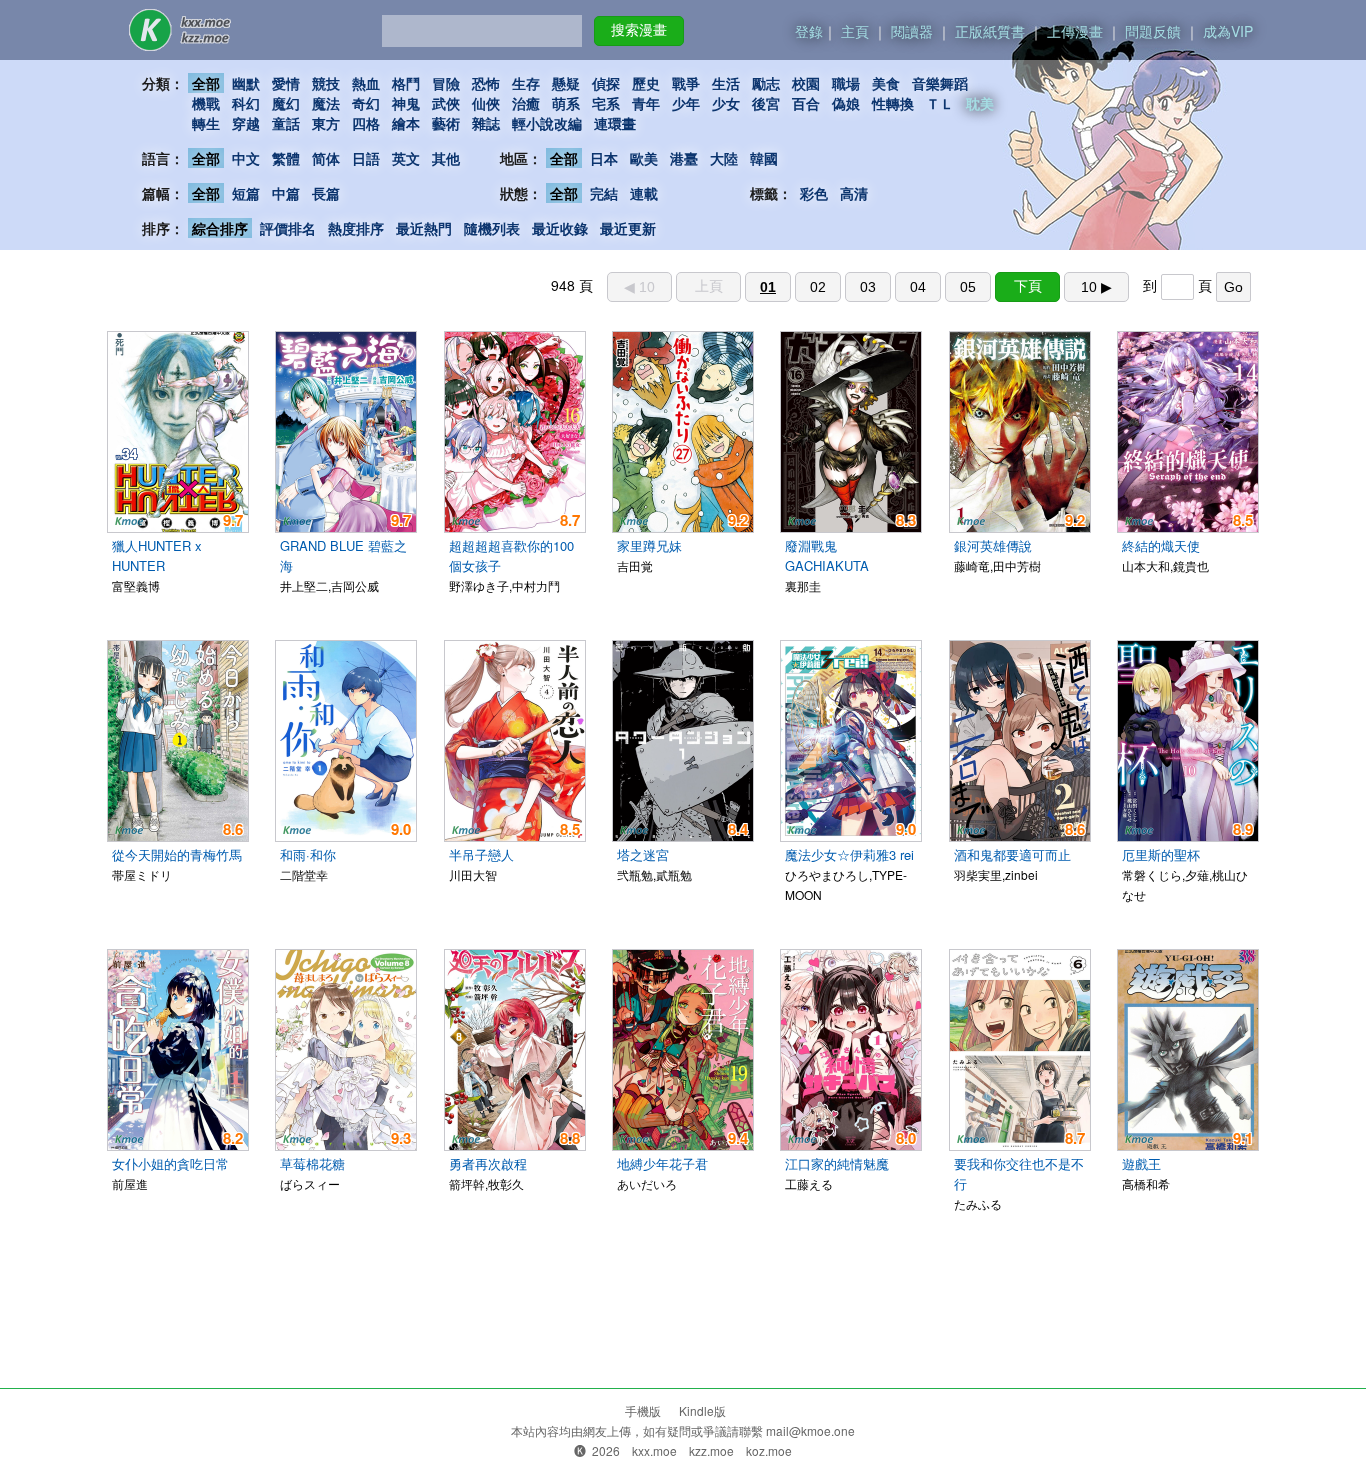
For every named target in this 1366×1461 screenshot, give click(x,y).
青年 (646, 103)
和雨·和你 (308, 854)
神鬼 (406, 103)
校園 (806, 83)
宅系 (606, 103)
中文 (246, 158)
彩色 (814, 193)
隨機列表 (492, 228)
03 (868, 287)
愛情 (286, 83)
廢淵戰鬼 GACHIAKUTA (827, 555)
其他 (446, 158)
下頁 (1028, 286)
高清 (854, 193)
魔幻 (286, 103)
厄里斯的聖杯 (1161, 854)
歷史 (646, 83)
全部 (206, 83)
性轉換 (893, 103)
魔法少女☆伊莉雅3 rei (849, 854)
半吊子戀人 (481, 854)
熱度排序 (356, 228)
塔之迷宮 (643, 854)
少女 (726, 103)
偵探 (606, 83)
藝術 (446, 123)
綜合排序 (220, 228)
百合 (806, 103)
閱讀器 (912, 31)
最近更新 (628, 228)
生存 (526, 83)
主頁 (855, 31)
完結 (604, 193)
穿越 (246, 123)
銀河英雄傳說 (993, 545)
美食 (886, 83)
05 (968, 287)
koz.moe (769, 1450)
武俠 (446, 103)
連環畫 (615, 123)
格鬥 (406, 83)
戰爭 (686, 83)
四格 (366, 123)
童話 (286, 123)
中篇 (286, 193)
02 (818, 287)
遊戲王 (1141, 1163)
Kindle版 (702, 1410)
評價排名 (288, 228)
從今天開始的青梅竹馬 (177, 854)
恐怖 (486, 83)
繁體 (286, 158)
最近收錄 (560, 228)
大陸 (724, 158)
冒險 (446, 83)
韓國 (764, 158)
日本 (604, 158)
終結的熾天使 (1161, 545)
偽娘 (846, 103)
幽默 (246, 83)
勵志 (766, 83)
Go (1233, 287)
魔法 (326, 103)
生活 (726, 83)
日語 (366, 158)
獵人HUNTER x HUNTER (157, 555)
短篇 (246, 193)
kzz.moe (711, 1450)
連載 (644, 193)
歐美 (644, 158)
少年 (686, 103)
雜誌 (486, 123)
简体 (326, 158)
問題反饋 (1153, 31)
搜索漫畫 (639, 30)
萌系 (566, 103)
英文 (406, 158)
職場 (846, 83)
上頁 (709, 286)
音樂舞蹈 (940, 83)
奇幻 (366, 103)
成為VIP (1228, 31)
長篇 (326, 193)
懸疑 (566, 83)
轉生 (206, 123)
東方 (326, 123)
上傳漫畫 (1075, 31)
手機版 (643, 1410)
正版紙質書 (990, 31)
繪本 (406, 123)
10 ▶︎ (1096, 287)
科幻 (246, 103)
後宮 (766, 103)
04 (918, 287)
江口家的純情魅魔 (837, 1163)
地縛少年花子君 (662, 1163)
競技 (326, 83)
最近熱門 (424, 228)
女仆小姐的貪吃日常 (170, 1163)
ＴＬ (940, 103)
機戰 (206, 103)
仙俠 (486, 103)
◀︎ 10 (639, 287)
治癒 (526, 103)
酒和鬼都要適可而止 (1012, 854)
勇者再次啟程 (488, 1163)
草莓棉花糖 (312, 1163)
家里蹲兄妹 (649, 545)
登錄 (809, 31)
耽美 (980, 103)
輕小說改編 (547, 123)
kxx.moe (654, 1450)
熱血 (366, 83)
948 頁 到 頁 (897, 285)
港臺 (684, 158)
